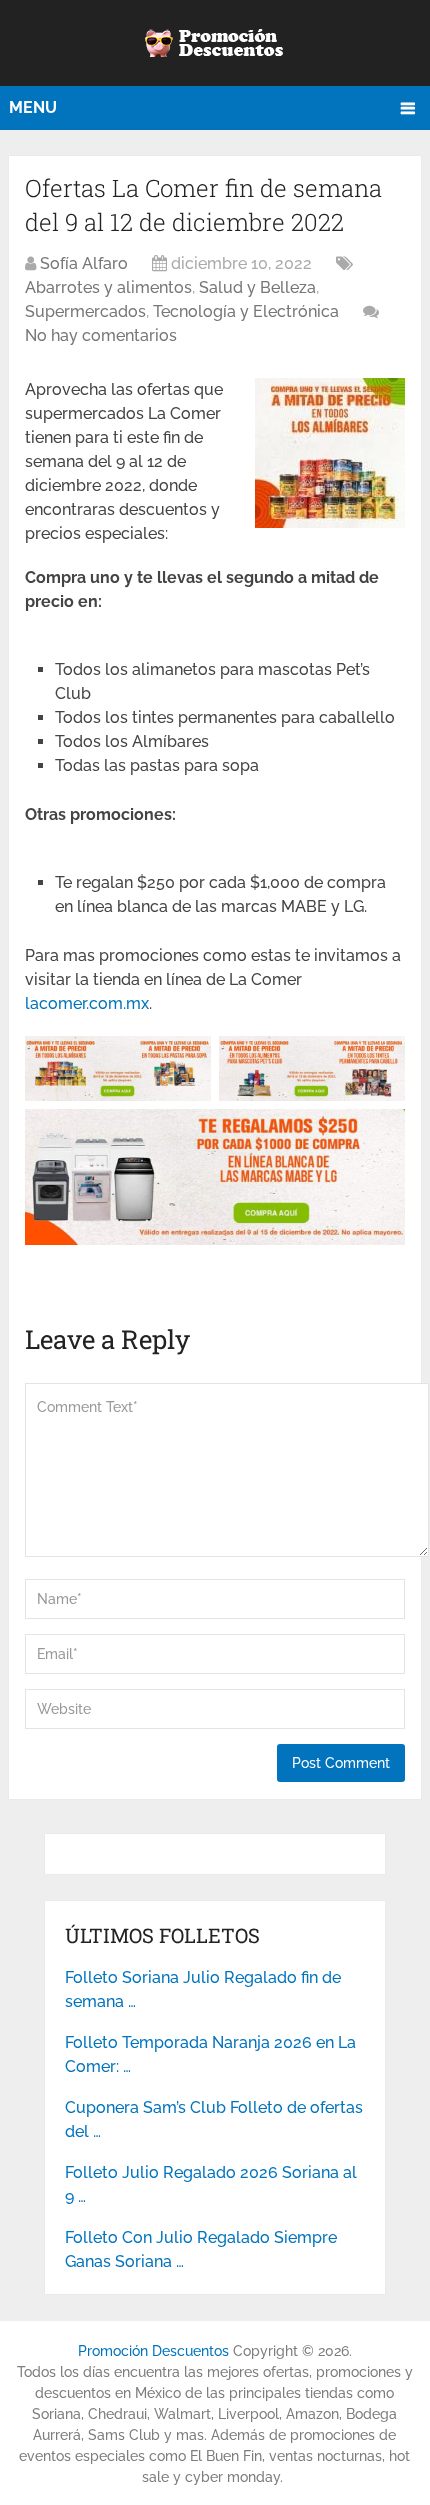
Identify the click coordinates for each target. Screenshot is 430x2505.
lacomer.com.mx (87, 1003)
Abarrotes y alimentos (108, 287)
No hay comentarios (101, 335)
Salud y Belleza (257, 287)
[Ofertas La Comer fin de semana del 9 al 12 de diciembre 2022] (330, 522)
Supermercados (85, 311)
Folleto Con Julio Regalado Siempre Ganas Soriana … (201, 2249)
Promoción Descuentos (153, 2351)
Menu (33, 107)
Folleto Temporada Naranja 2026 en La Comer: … (210, 2054)
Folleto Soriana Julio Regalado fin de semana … (203, 1989)
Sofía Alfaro (84, 263)
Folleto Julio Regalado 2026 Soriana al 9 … (211, 2184)
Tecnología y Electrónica (246, 311)
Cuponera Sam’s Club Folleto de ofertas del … (214, 2119)
